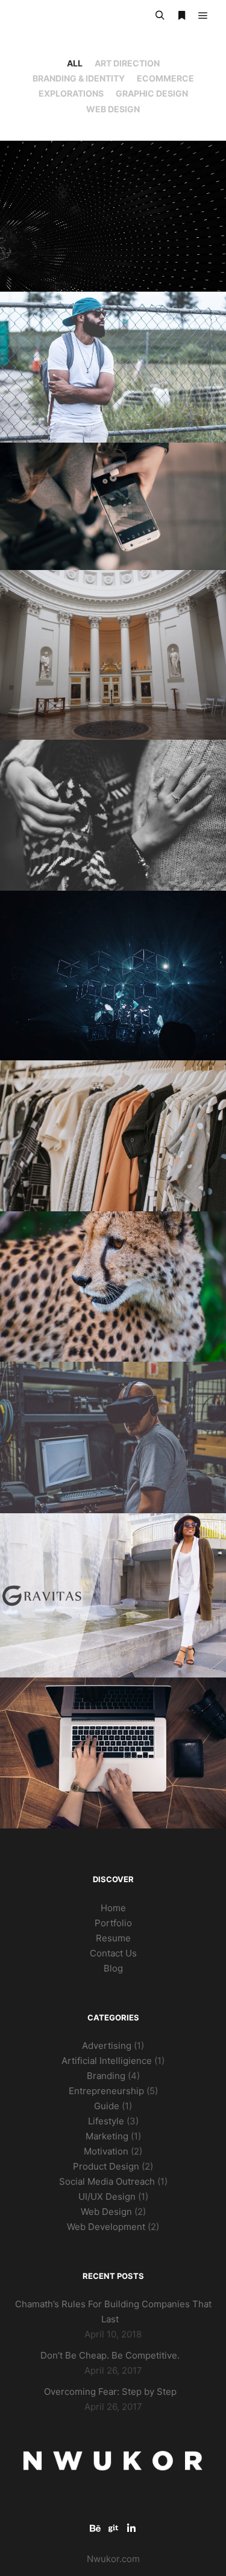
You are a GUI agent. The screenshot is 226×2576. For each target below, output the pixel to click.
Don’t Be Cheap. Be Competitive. (110, 2355)
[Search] (160, 16)
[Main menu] (203, 16)
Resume (113, 1938)
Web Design (113, 109)
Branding (106, 2076)
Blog (113, 1968)
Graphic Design (152, 93)
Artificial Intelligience (107, 2061)
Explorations (71, 93)
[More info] (181, 16)
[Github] (113, 2528)
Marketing (107, 2136)
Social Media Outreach (107, 2181)
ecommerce (165, 78)
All (75, 63)
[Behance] (95, 2528)
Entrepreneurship (106, 2091)
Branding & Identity (79, 78)
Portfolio (113, 1923)
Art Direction (127, 63)
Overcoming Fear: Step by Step (110, 2392)
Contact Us (113, 1953)
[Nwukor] (72, 16)
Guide (107, 2106)
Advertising (107, 2046)
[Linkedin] (131, 2528)
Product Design (106, 2166)
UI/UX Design (107, 2196)
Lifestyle (106, 2121)
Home (113, 1908)
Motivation (106, 2151)
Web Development (106, 2227)
